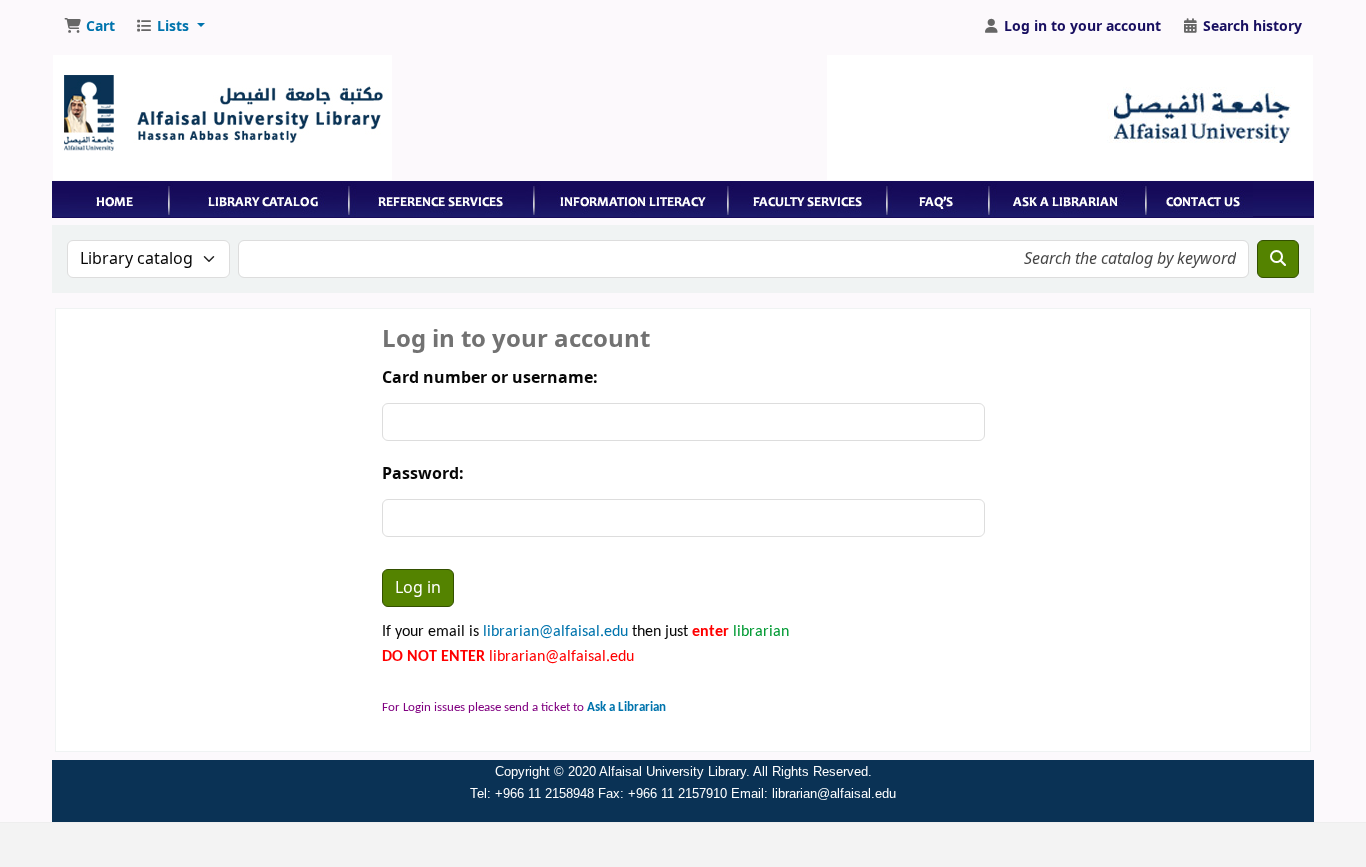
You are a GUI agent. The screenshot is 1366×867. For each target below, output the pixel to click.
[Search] (1278, 259)
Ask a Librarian (626, 707)
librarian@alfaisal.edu (555, 632)
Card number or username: (490, 378)
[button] (89, 27)
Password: (423, 474)
